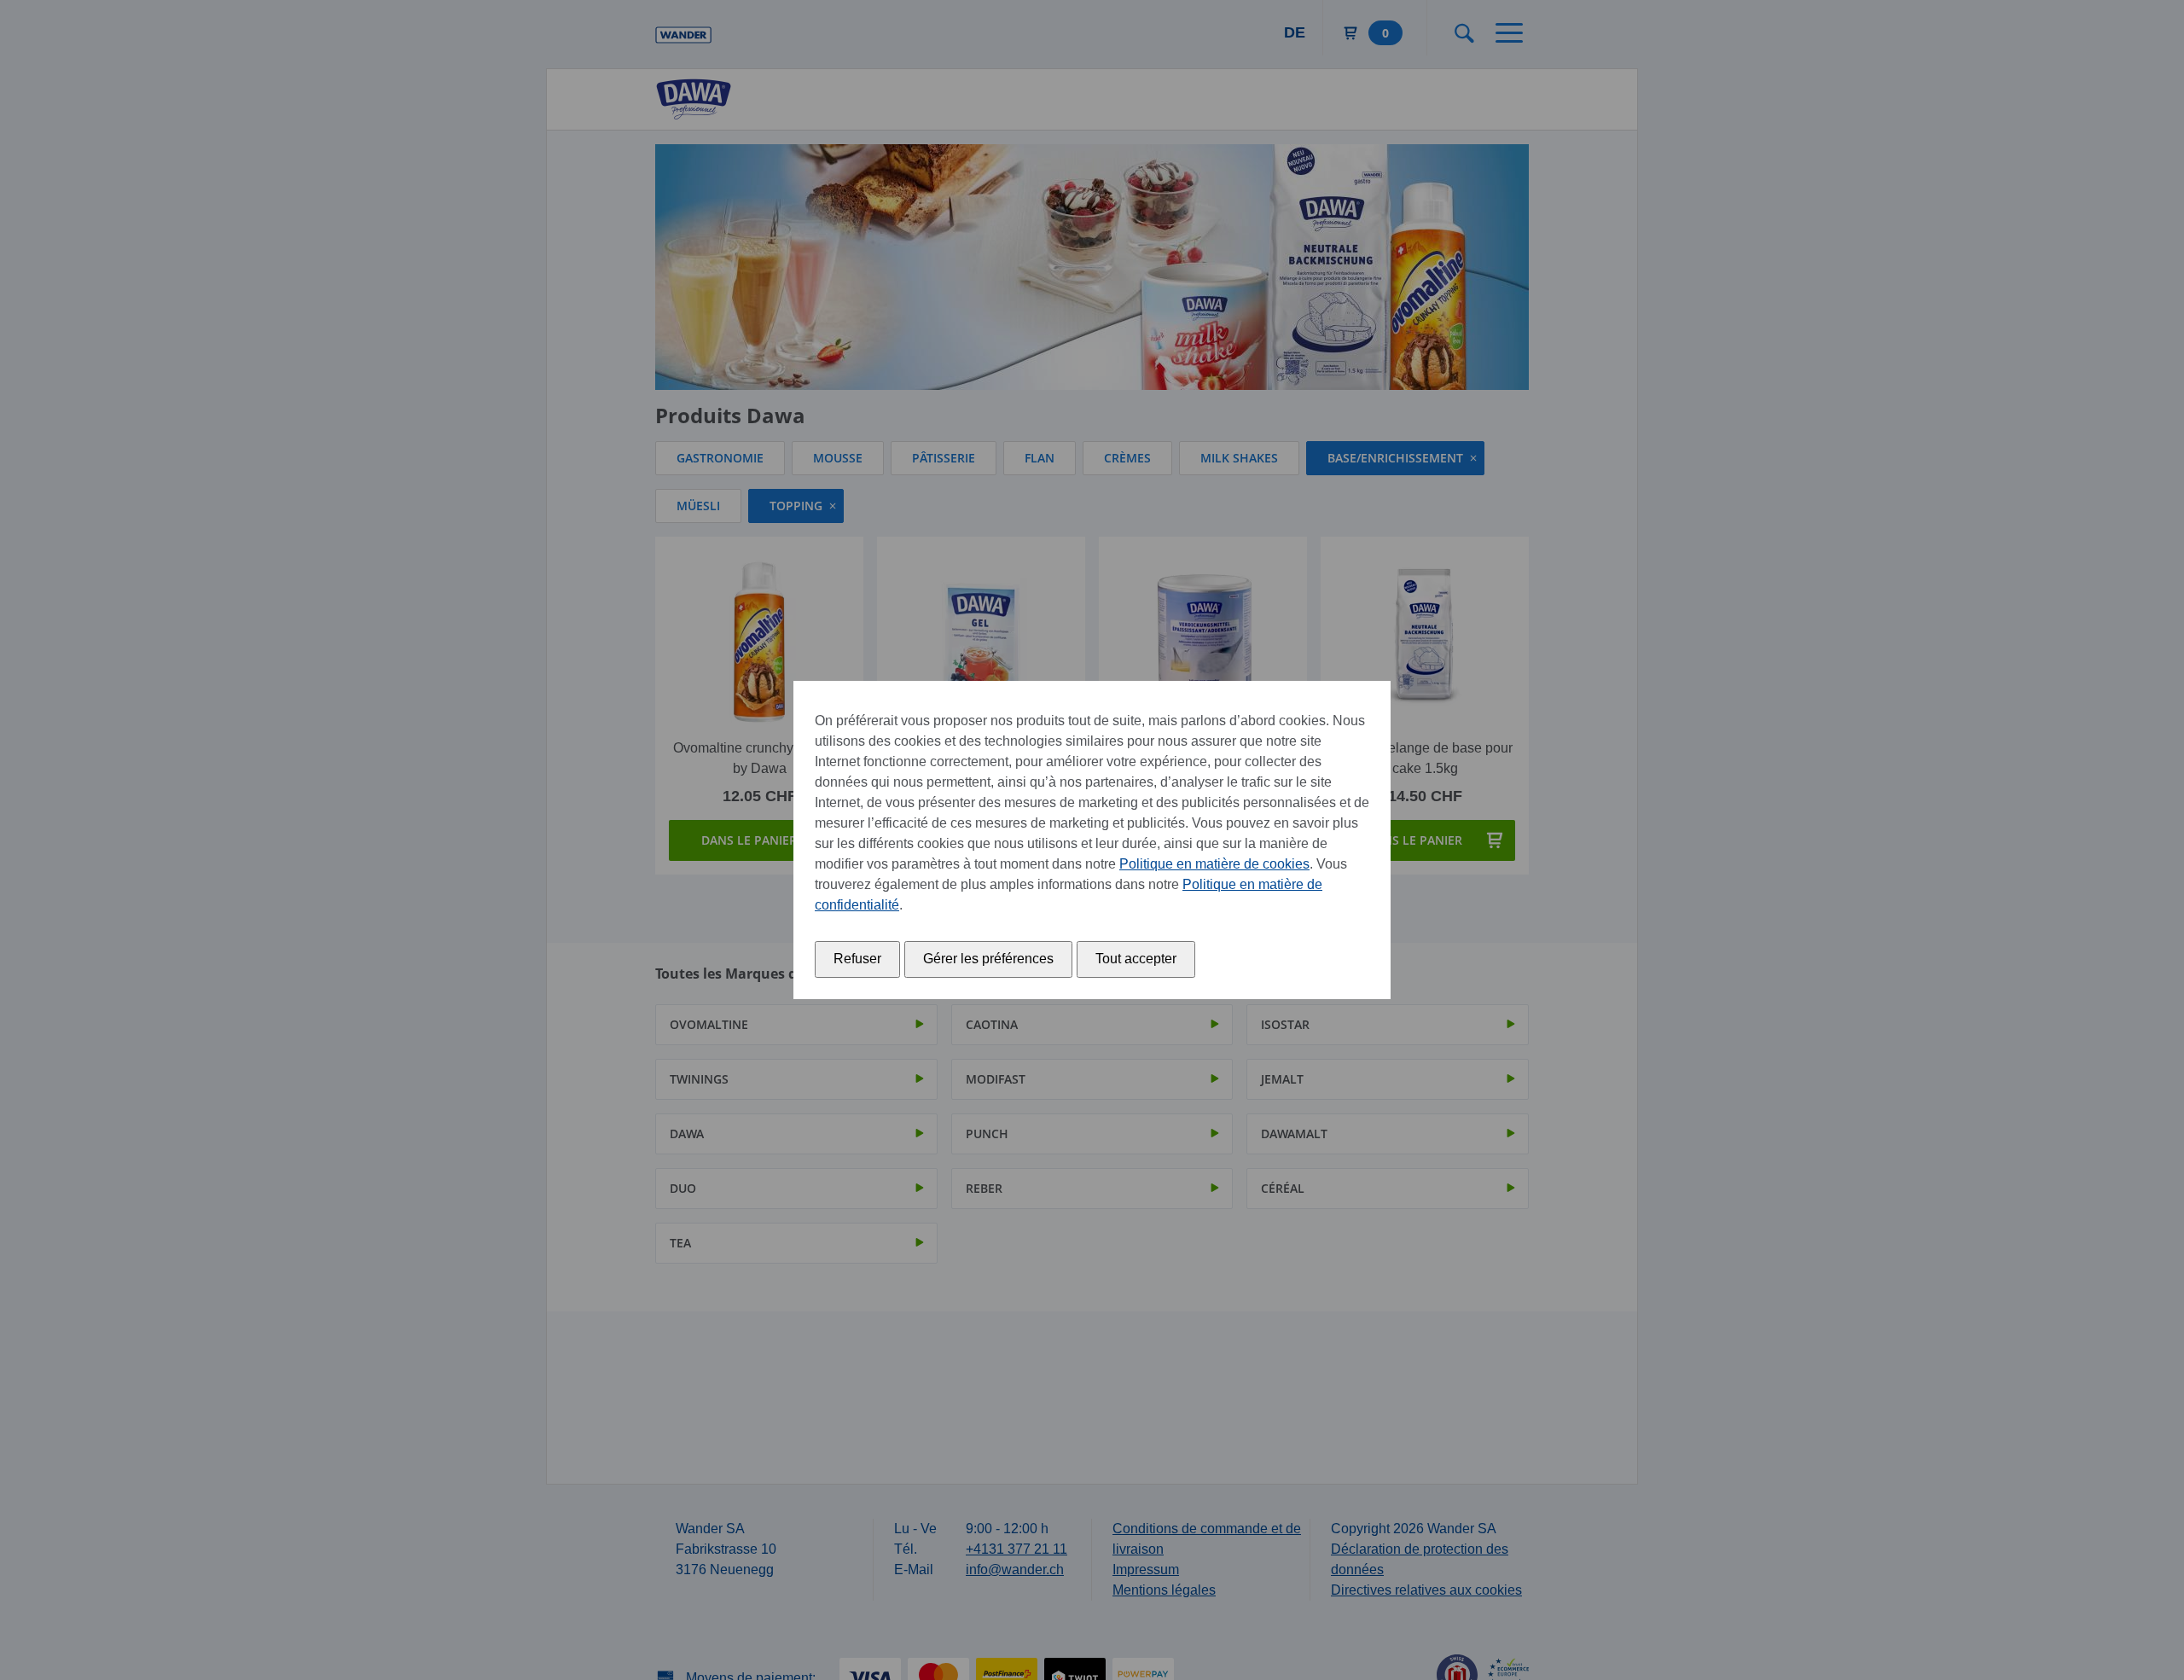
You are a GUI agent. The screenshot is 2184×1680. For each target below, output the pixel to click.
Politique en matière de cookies (1214, 864)
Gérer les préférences (988, 959)
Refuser (857, 959)
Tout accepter (1136, 959)
